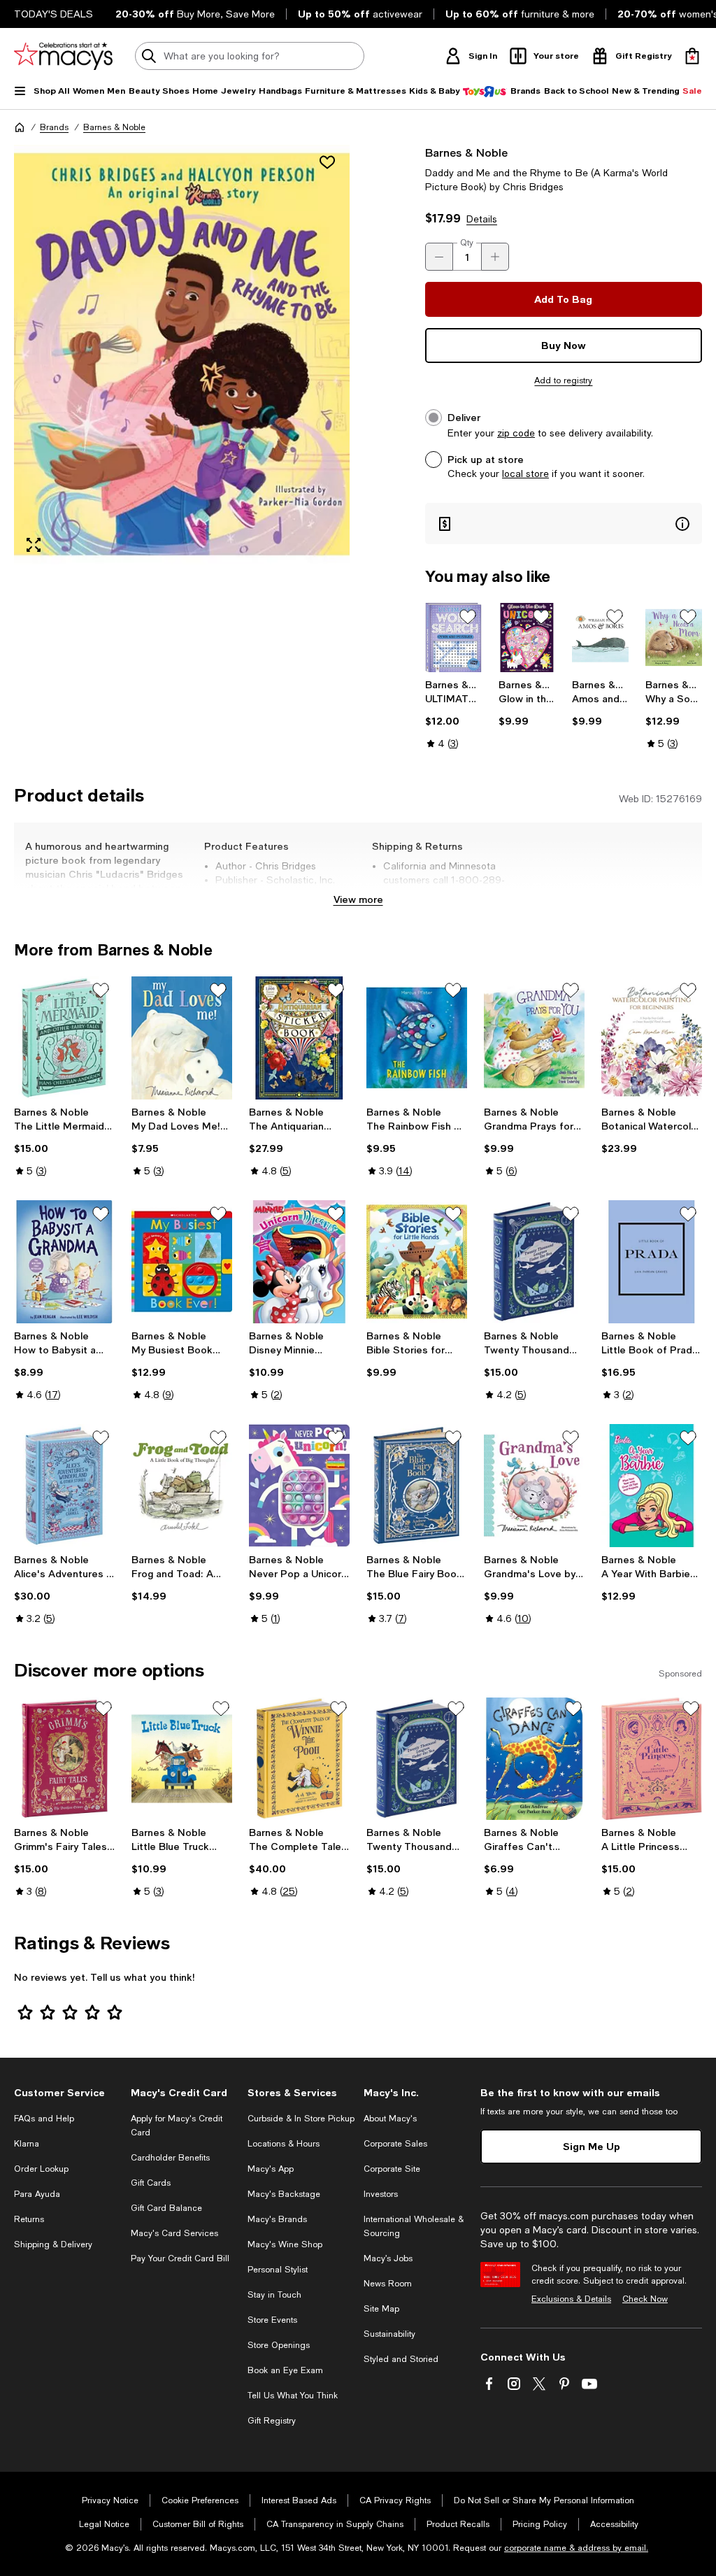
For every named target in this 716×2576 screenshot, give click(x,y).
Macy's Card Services (174, 2233)
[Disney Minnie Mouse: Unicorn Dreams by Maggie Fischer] (299, 1262)
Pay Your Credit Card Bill (180, 2258)
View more (358, 899)
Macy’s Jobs (388, 2258)
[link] (453, 714)
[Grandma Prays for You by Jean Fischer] (534, 1038)
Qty (467, 243)
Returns (29, 2219)
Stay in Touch (274, 2295)
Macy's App (271, 2169)
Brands (54, 127)
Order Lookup (41, 2169)
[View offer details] (564, 524)
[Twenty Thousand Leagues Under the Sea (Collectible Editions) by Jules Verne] (534, 1262)
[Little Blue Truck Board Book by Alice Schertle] (182, 1759)
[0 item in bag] (692, 56)
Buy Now (564, 345)
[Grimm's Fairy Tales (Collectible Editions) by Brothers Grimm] (64, 1759)
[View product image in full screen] (34, 545)
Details (482, 219)
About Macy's (390, 2119)
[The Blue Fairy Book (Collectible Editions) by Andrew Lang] (417, 1486)
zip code (516, 433)
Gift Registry (272, 2421)
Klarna (27, 2144)
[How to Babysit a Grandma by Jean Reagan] (64, 1262)
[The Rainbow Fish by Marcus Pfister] (417, 1038)
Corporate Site (392, 2169)
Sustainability (389, 2334)
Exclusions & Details (571, 2299)
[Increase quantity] (495, 257)
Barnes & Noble (114, 127)
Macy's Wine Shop (285, 2244)
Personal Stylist (278, 2270)
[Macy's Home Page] (63, 56)
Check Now (645, 2299)
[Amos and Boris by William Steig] (600, 638)
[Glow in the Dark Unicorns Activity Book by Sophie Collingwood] (527, 638)
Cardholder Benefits (170, 2158)
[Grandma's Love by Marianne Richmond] (534, 1486)
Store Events (272, 2320)
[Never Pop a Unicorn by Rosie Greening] (299, 1486)
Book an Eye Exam (285, 2370)
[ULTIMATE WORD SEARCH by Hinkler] (453, 638)
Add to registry (563, 380)
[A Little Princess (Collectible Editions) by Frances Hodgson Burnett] (652, 1759)
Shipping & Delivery (53, 2244)
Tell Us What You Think (293, 2396)
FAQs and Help (44, 2119)
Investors (381, 2194)
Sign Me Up (592, 2146)
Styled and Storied (401, 2359)
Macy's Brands (277, 2219)
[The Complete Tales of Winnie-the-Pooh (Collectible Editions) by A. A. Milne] (299, 1759)
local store (525, 474)
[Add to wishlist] (327, 162)
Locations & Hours (284, 2144)
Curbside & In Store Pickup (301, 2119)
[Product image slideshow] (182, 355)
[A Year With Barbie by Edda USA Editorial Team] (652, 1486)
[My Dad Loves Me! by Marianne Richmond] (182, 1038)
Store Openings (279, 2345)
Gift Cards (151, 2183)
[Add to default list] (468, 617)
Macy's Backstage (284, 2194)
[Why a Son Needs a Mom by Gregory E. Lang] (674, 638)
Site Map (381, 2309)
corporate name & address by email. (576, 2548)
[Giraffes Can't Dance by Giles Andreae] (534, 1759)
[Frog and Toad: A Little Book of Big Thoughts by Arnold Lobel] (182, 1486)
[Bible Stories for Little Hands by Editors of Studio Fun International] (417, 1262)
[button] (182, 355)
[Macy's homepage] (20, 127)
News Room (388, 2284)
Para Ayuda (37, 2194)
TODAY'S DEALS (53, 14)
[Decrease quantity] (439, 257)
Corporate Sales (395, 2144)
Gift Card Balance (166, 2208)
